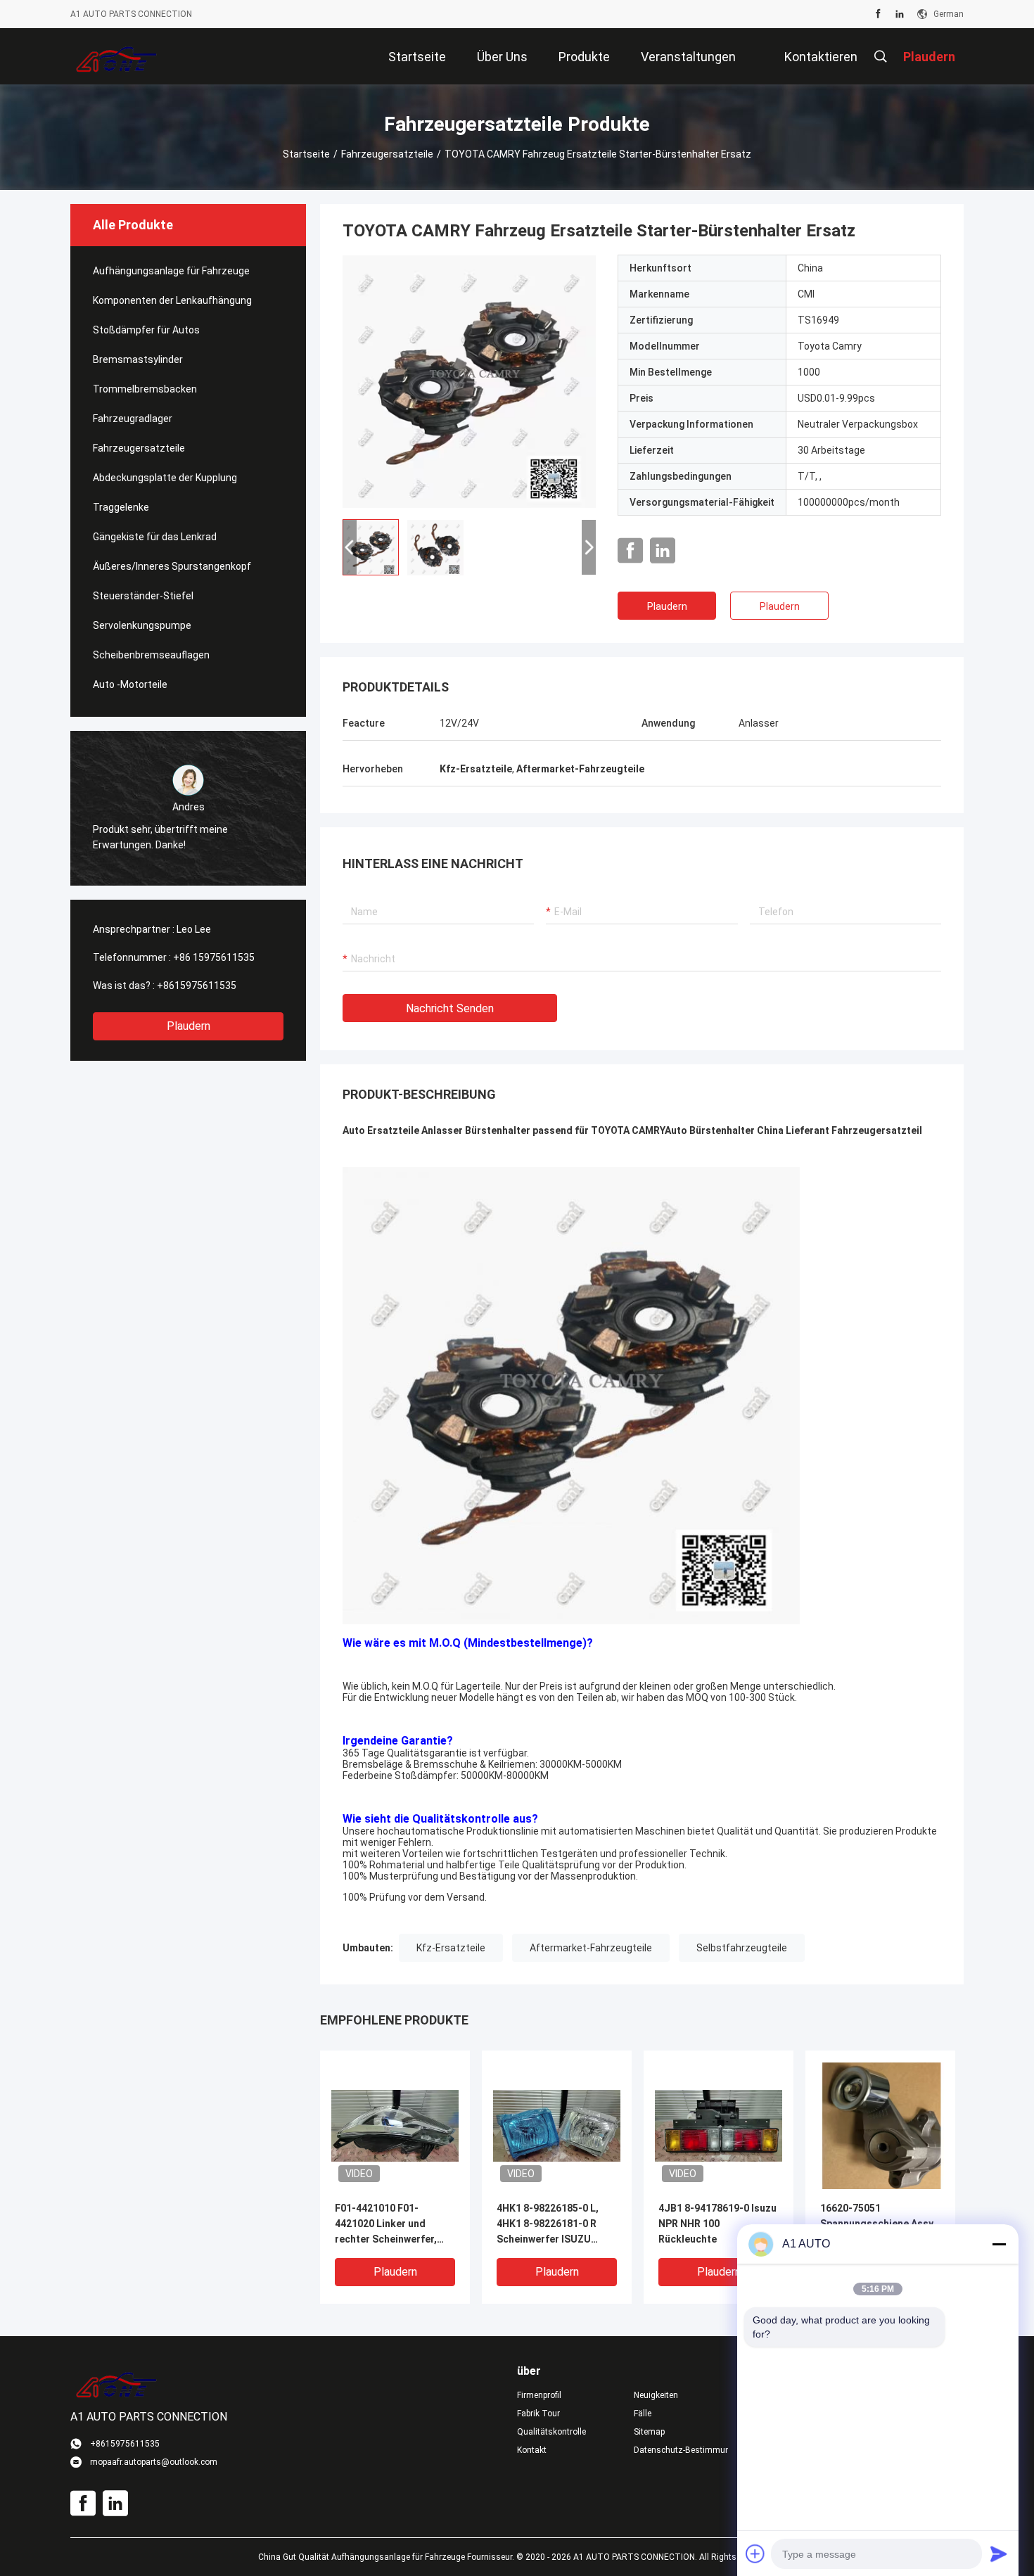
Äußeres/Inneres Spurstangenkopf (172, 566)
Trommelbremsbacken (145, 389)
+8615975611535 (197, 986)
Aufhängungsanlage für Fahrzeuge (171, 271)
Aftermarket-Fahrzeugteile (591, 1948)
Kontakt (532, 2450)
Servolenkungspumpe (142, 625)
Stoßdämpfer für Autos (146, 330)
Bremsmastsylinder (138, 359)
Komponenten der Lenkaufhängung (172, 300)
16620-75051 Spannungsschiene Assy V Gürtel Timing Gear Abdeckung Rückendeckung (877, 2225)
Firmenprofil (539, 2395)
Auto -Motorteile (130, 684)
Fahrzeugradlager (133, 419)
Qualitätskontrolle (551, 2432)
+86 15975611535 (214, 957)
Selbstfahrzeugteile (742, 1948)
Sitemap (649, 2432)
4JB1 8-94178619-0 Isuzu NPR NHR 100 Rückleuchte (717, 2224)
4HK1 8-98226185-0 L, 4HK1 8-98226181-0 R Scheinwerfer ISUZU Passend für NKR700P (548, 2225)
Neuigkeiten (656, 2395)
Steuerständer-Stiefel (143, 596)
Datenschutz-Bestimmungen (681, 2450)
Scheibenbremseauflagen (151, 655)
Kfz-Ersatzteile (451, 1948)
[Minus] (999, 2244)
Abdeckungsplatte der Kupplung (165, 478)
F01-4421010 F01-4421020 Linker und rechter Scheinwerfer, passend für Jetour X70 (390, 2225)
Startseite (306, 154)
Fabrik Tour (538, 2414)
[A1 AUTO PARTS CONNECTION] (116, 56)
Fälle (643, 2414)
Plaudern (189, 1026)
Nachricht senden (450, 1008)
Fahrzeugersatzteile (387, 154)
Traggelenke (121, 507)
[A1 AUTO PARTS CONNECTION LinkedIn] (900, 14)
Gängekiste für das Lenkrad (155, 537)
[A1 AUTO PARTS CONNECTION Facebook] (878, 14)
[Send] (999, 2553)
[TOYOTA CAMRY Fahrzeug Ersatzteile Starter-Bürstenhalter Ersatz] (469, 381)
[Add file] (755, 2553)
